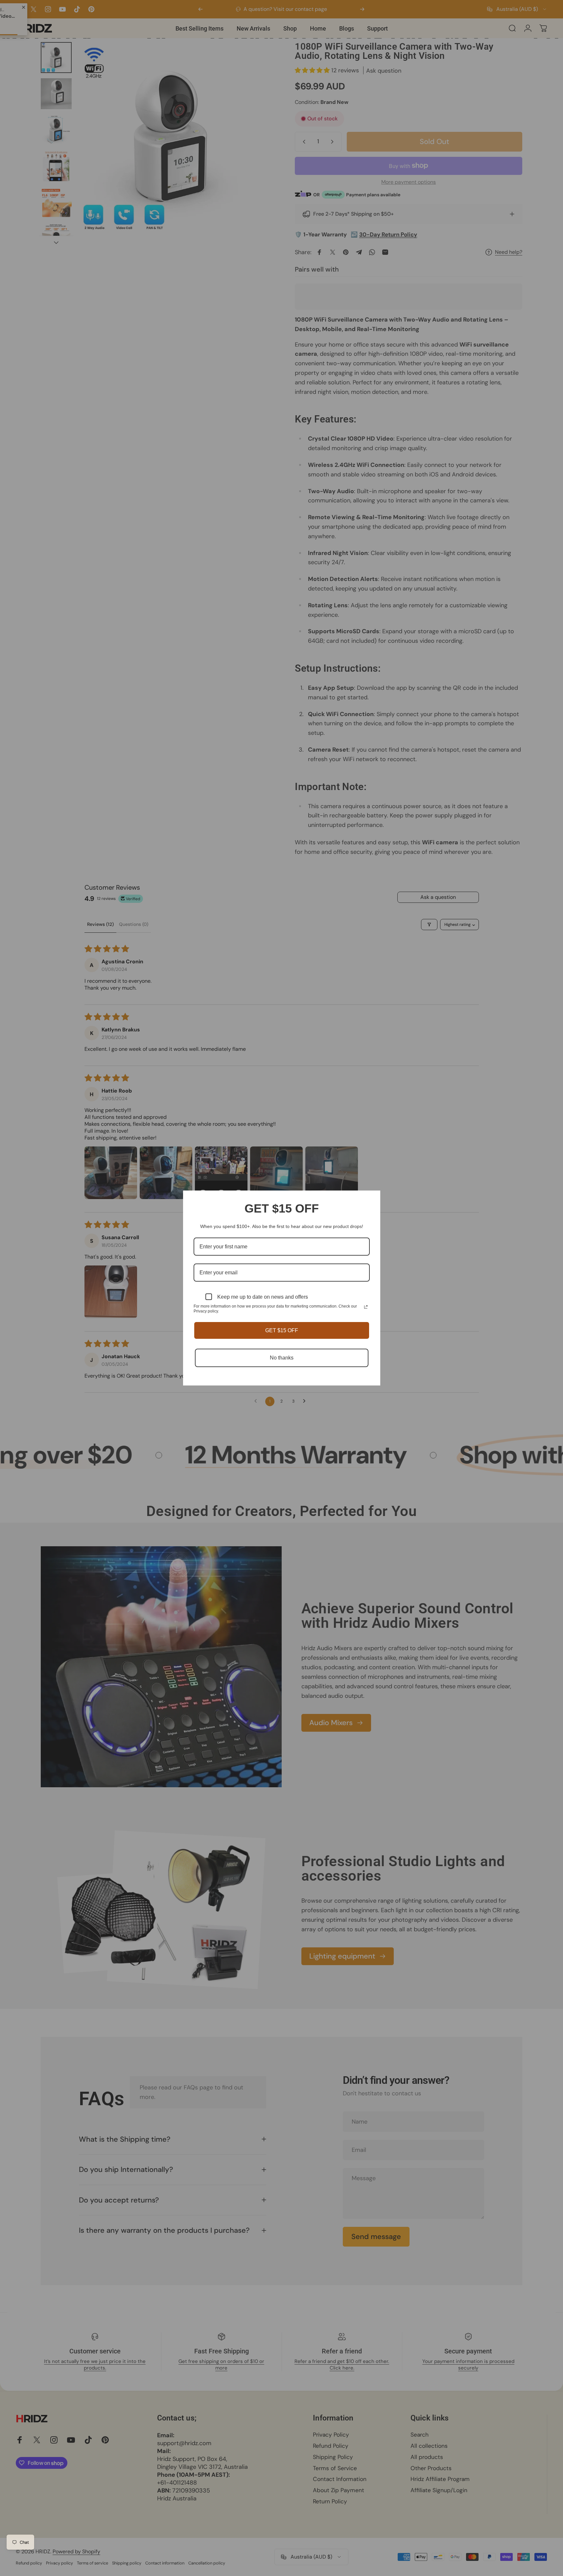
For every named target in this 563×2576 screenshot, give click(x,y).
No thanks (282, 1358)
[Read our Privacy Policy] (366, 1307)
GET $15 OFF (282, 1330)
